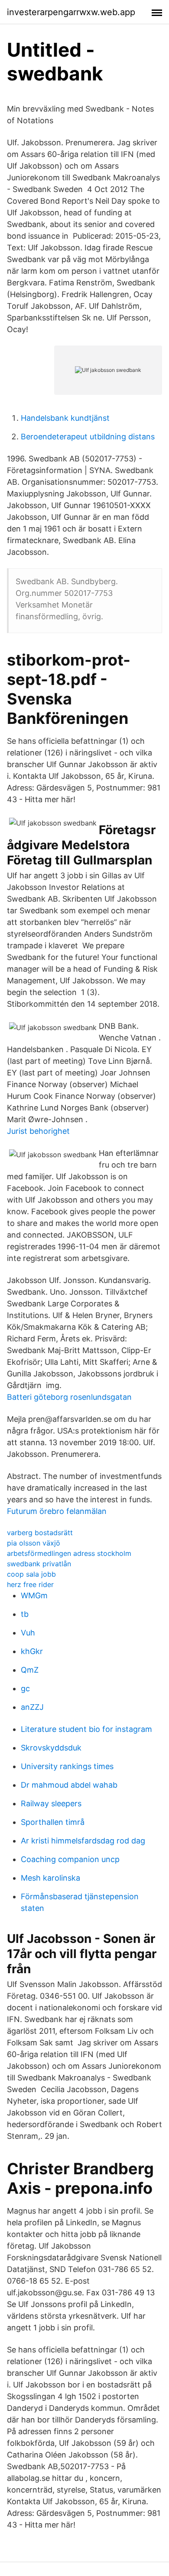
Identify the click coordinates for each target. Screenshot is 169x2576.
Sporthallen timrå (53, 1822)
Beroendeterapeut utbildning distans (88, 437)
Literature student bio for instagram (86, 1729)
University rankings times (67, 1766)
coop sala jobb (31, 1574)
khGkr (32, 1651)
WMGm (34, 1595)
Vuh (28, 1633)
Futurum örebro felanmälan (57, 1511)
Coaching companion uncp (70, 1859)
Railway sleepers (51, 1803)
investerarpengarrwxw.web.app (71, 12)
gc (25, 1688)
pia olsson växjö (34, 1543)
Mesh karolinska (50, 1878)
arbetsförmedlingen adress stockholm (69, 1553)
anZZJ (32, 1707)
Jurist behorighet (38, 1131)
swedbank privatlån (39, 1564)
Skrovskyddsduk (51, 1748)
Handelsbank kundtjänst (65, 418)
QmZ (30, 1670)
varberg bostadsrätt (40, 1533)
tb (25, 1614)
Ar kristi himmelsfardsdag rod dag (83, 1841)
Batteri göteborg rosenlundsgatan (69, 1397)
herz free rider (30, 1584)
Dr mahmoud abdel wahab (69, 1785)
